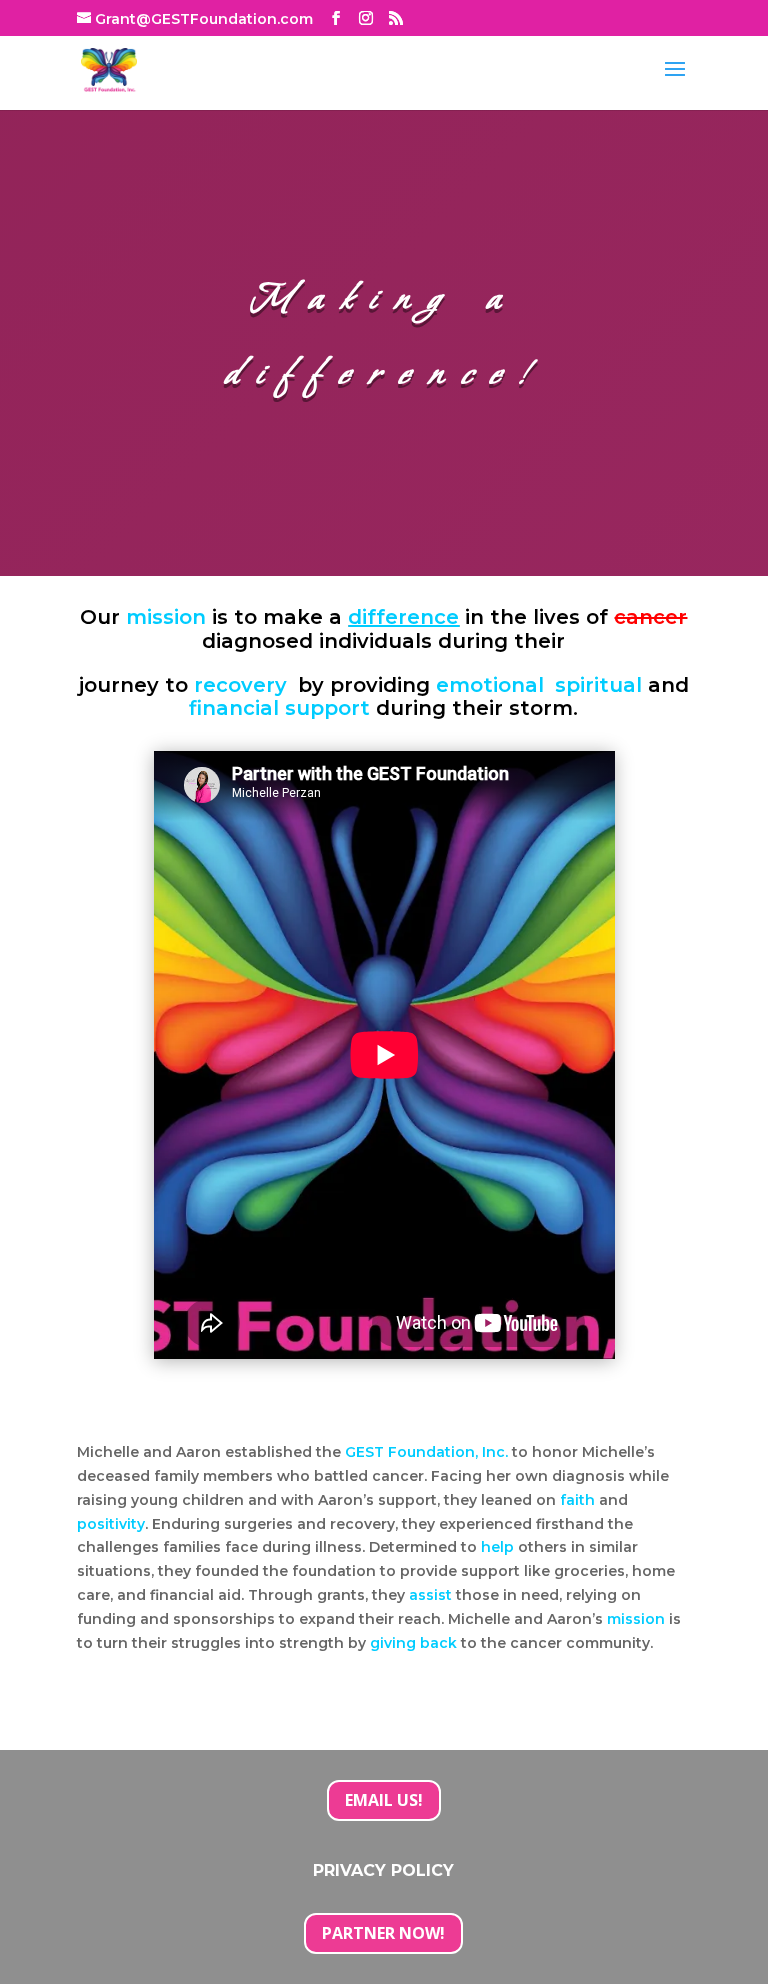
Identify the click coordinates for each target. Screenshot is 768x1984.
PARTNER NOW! (383, 1933)
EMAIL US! (384, 1800)
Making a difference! (384, 337)
